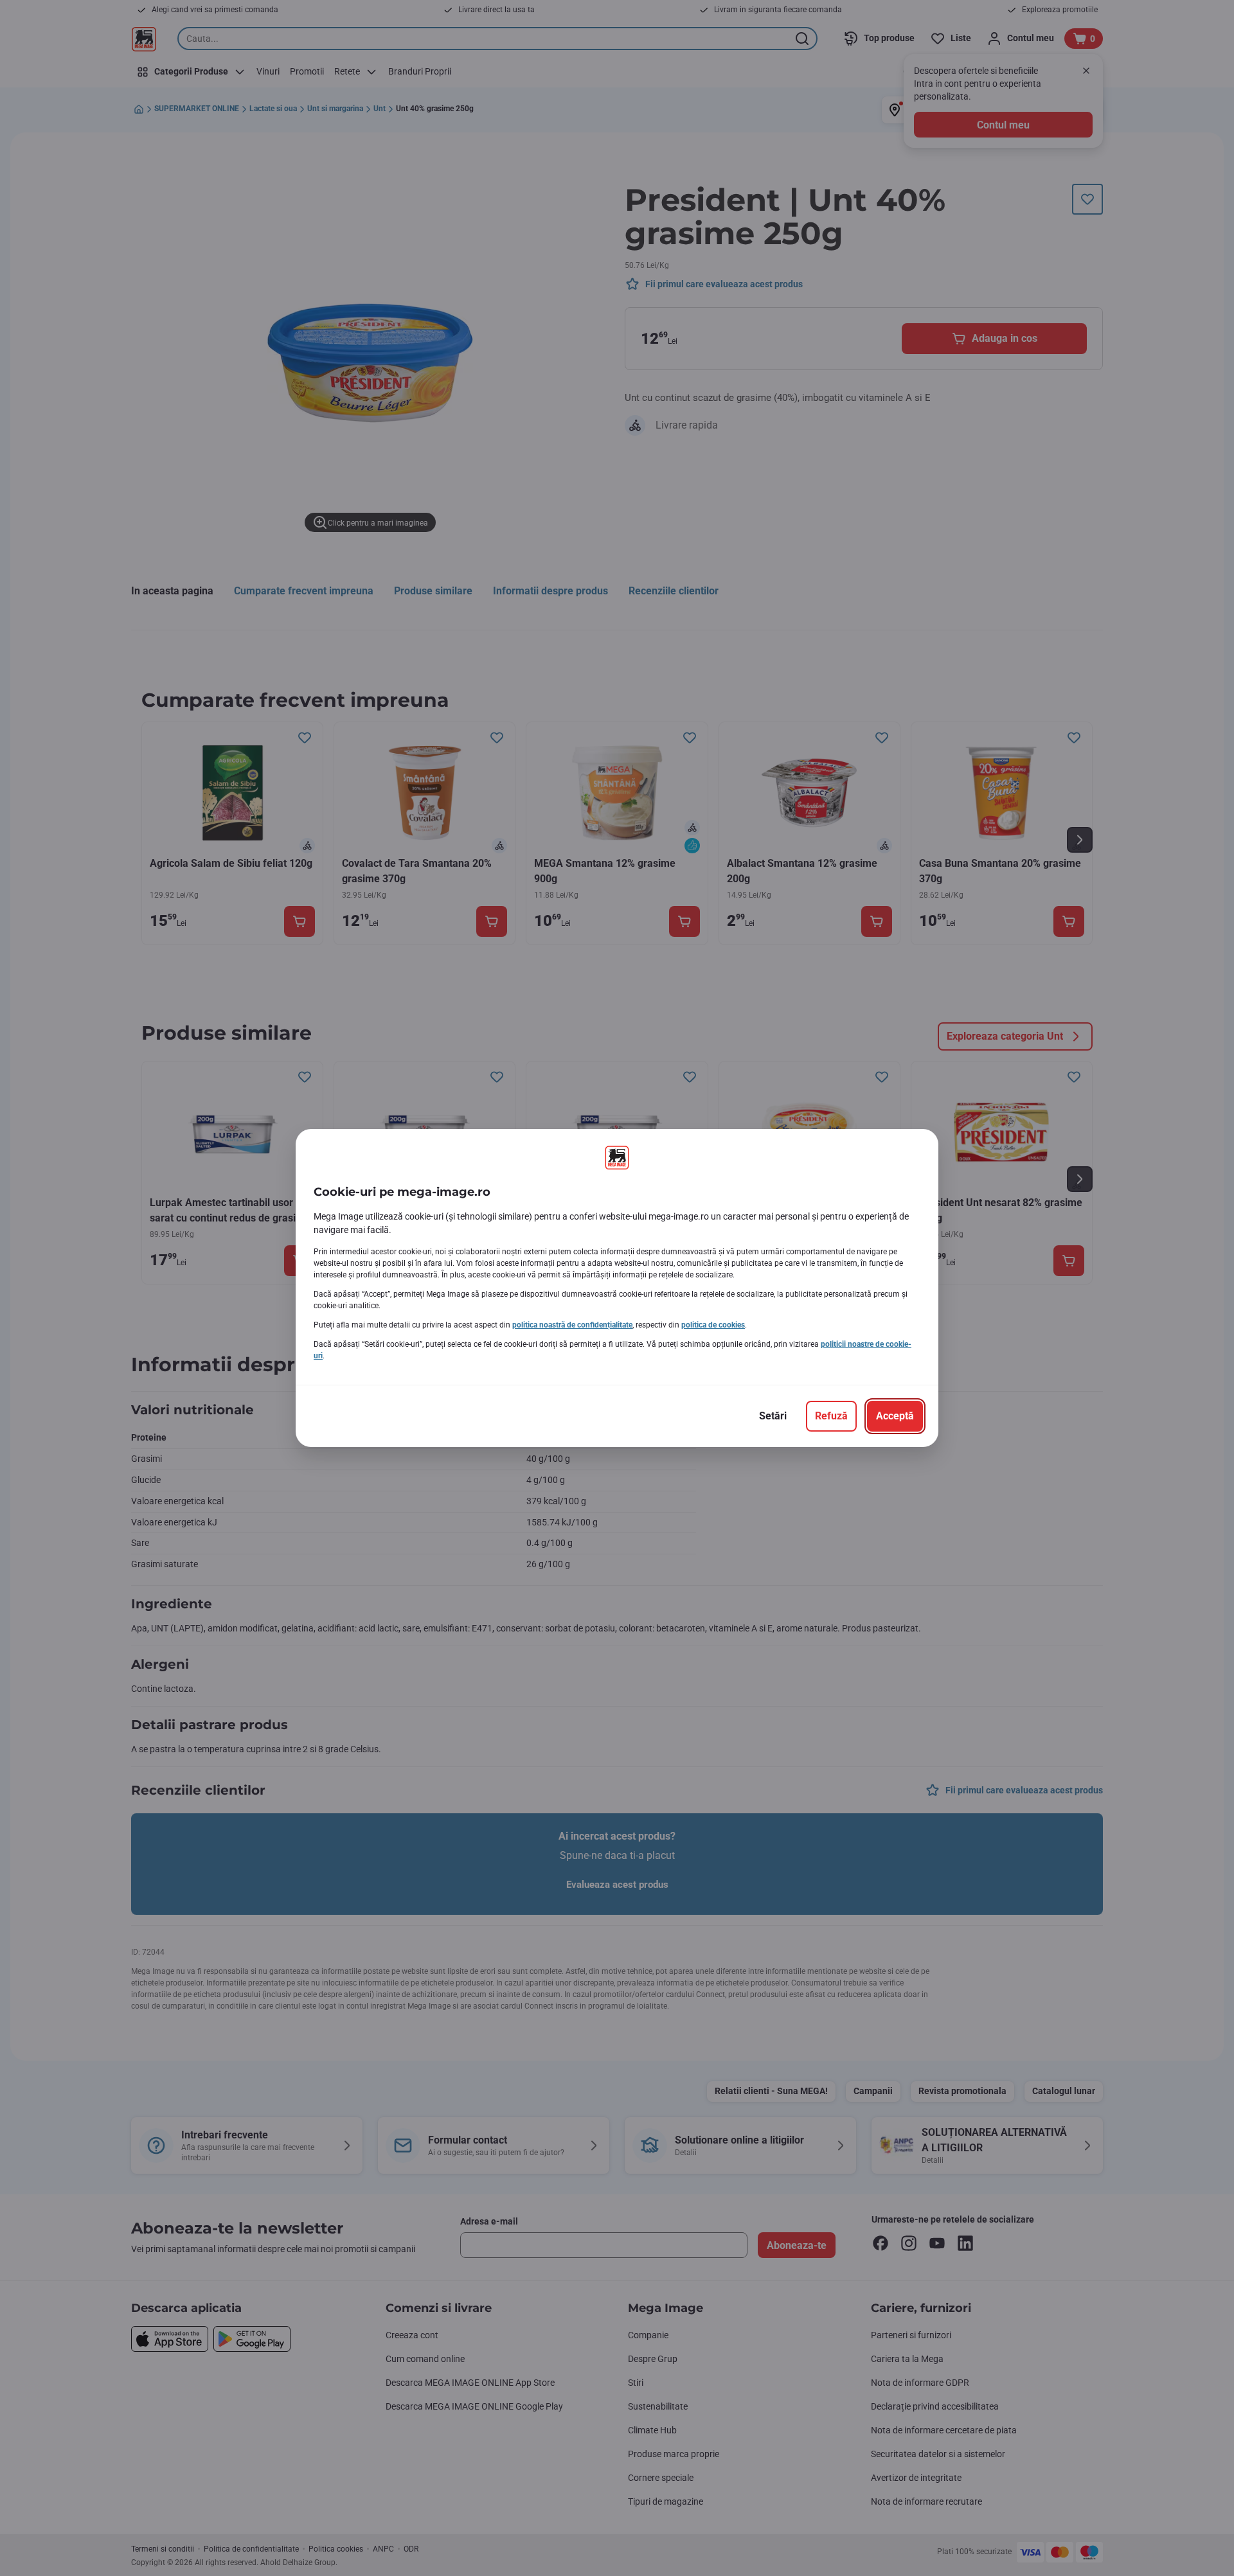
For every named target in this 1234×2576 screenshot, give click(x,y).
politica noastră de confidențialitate (572, 1325)
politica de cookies (713, 1325)
